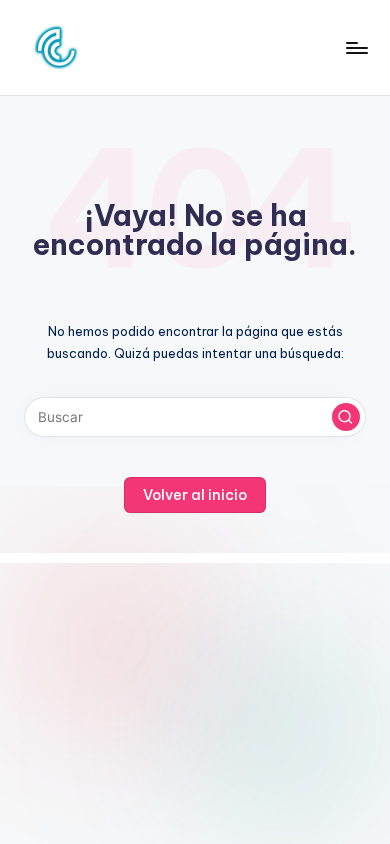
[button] (346, 417)
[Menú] (356, 47)
